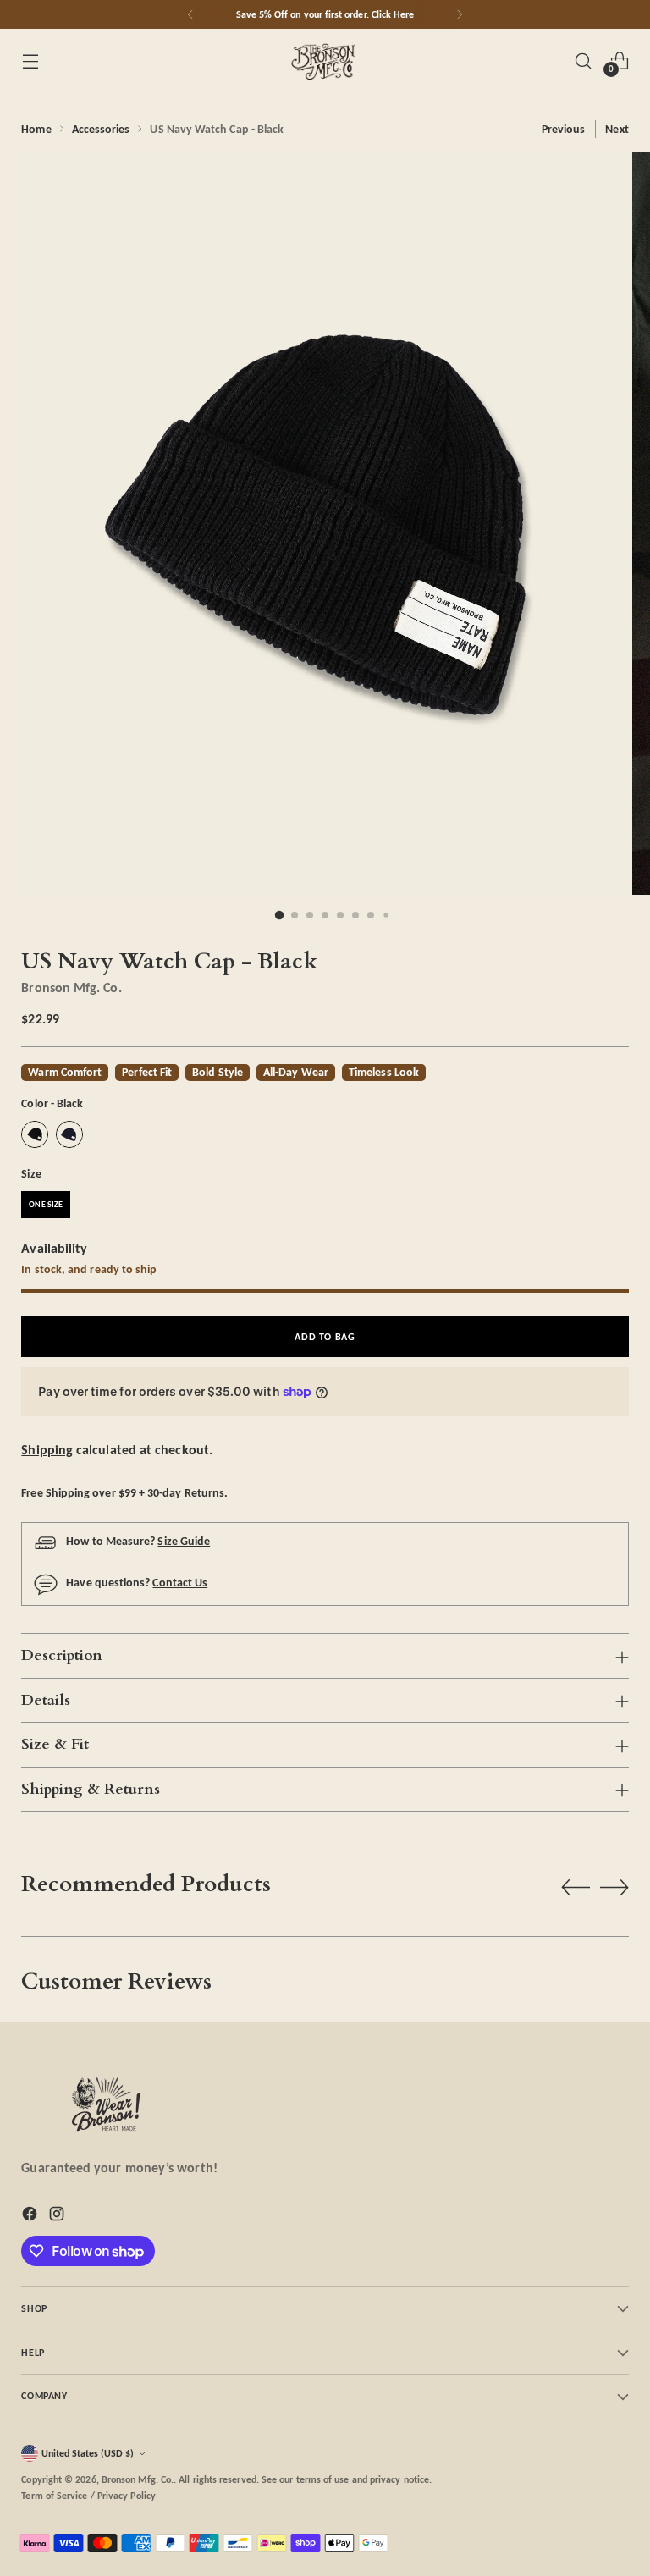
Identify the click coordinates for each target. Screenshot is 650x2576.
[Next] (460, 14)
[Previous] (190, 14)
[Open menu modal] (30, 61)
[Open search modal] (584, 61)
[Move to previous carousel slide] (576, 1888)
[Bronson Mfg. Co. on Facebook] (31, 2217)
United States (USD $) (88, 2453)
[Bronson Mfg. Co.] (325, 61)
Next (617, 129)
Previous (564, 129)
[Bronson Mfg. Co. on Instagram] (58, 2217)
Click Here (393, 14)
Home (36, 129)
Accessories (101, 129)
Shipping (47, 1450)
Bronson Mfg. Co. (71, 987)
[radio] (35, 1134)
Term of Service (54, 2495)
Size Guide (184, 1541)
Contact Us (180, 1582)
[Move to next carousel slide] (614, 1887)
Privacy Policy (127, 2495)
